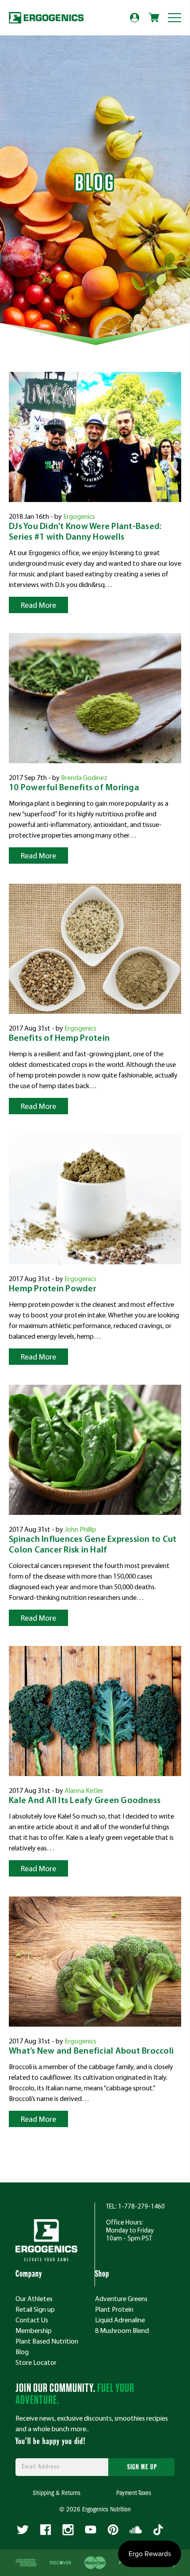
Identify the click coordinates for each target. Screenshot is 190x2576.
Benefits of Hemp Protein (59, 1039)
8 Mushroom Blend (122, 2330)
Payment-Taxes (134, 2493)
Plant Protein (114, 2309)
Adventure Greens (121, 2298)
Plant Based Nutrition (47, 2341)
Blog (22, 2352)
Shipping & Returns (57, 2493)
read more (38, 605)
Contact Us (32, 2320)
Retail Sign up (35, 2309)
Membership (34, 2330)
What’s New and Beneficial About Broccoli (91, 2051)
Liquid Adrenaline (120, 2320)
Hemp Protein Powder (53, 1289)
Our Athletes (34, 2298)
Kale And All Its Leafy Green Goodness (85, 1801)
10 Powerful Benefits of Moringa (74, 788)
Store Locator (36, 2362)
